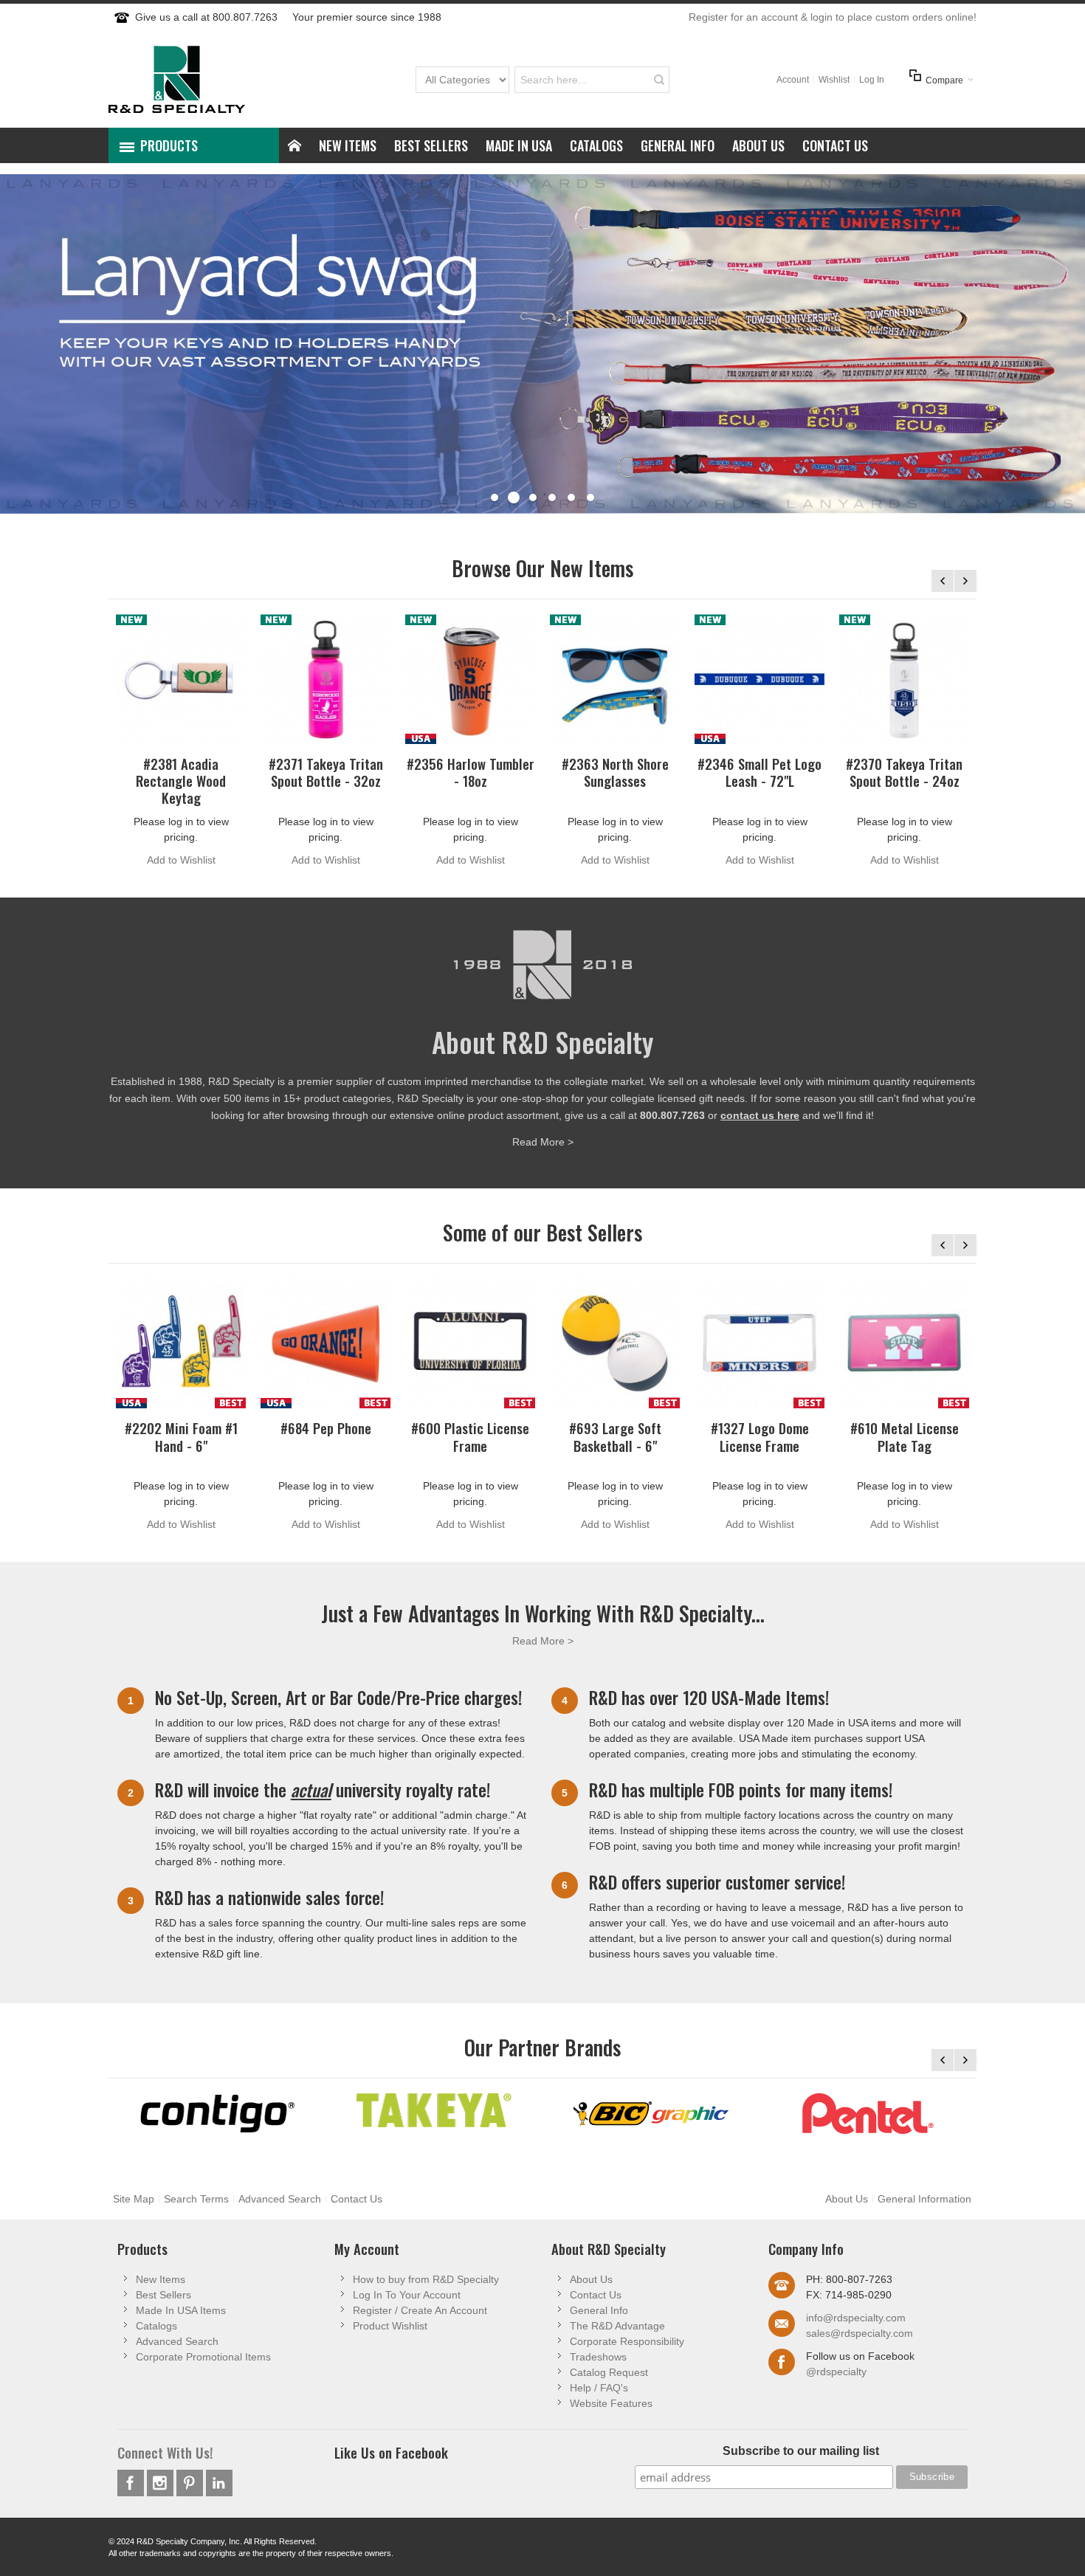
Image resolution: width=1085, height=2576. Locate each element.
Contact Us (356, 2199)
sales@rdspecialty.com (860, 2333)
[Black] (470, 1343)
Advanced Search (280, 2199)
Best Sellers (163, 2295)
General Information (924, 2199)
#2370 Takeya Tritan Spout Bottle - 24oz (904, 772)
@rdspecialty (836, 2372)
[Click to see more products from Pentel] (868, 2114)
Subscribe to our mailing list (801, 2451)
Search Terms (196, 2199)
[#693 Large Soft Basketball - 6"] (615, 1343)
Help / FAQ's (599, 2388)
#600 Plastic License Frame (470, 1436)
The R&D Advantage (617, 2326)
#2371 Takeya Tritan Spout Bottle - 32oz (326, 772)
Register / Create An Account (420, 2310)
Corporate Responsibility (627, 2341)
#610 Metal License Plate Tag (905, 1436)
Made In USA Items (181, 2310)
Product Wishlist (390, 2326)
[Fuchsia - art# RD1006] (325, 679)
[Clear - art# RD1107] (904, 679)
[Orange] (325, 1343)
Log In (872, 80)
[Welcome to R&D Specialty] (177, 79)
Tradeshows (598, 2357)
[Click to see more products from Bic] (651, 2114)
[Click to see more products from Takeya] (434, 2110)
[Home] (294, 145)
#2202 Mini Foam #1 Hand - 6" (181, 1436)
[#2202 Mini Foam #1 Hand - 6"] (181, 1343)
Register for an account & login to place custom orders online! (833, 17)
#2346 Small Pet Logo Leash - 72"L (759, 772)
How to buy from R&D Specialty (426, 2279)
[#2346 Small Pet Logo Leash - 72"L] (759, 679)
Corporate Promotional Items (203, 2357)
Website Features (611, 2403)
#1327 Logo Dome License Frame (760, 1436)
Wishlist (834, 80)
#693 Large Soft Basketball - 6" (615, 1436)
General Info (599, 2310)
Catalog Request (609, 2372)
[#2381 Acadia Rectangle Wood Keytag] (181, 679)
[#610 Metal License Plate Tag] (904, 1343)
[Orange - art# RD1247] (470, 679)
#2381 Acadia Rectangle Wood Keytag (181, 781)
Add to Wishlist (181, 860)
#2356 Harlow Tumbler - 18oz (471, 772)
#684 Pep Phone (326, 1428)
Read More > (543, 1142)
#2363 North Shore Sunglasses (615, 772)
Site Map (134, 2199)
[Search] (659, 80)
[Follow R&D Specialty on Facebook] (132, 2483)
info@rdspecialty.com (856, 2318)
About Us (847, 2199)
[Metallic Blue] (615, 679)
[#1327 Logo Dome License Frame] (759, 1343)
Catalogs (156, 2326)
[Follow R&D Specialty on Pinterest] (191, 2483)
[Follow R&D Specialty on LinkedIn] (219, 2483)
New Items (161, 2279)
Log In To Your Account (407, 2295)
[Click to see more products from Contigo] (217, 2114)
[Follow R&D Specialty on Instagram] (162, 2483)
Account (793, 80)
